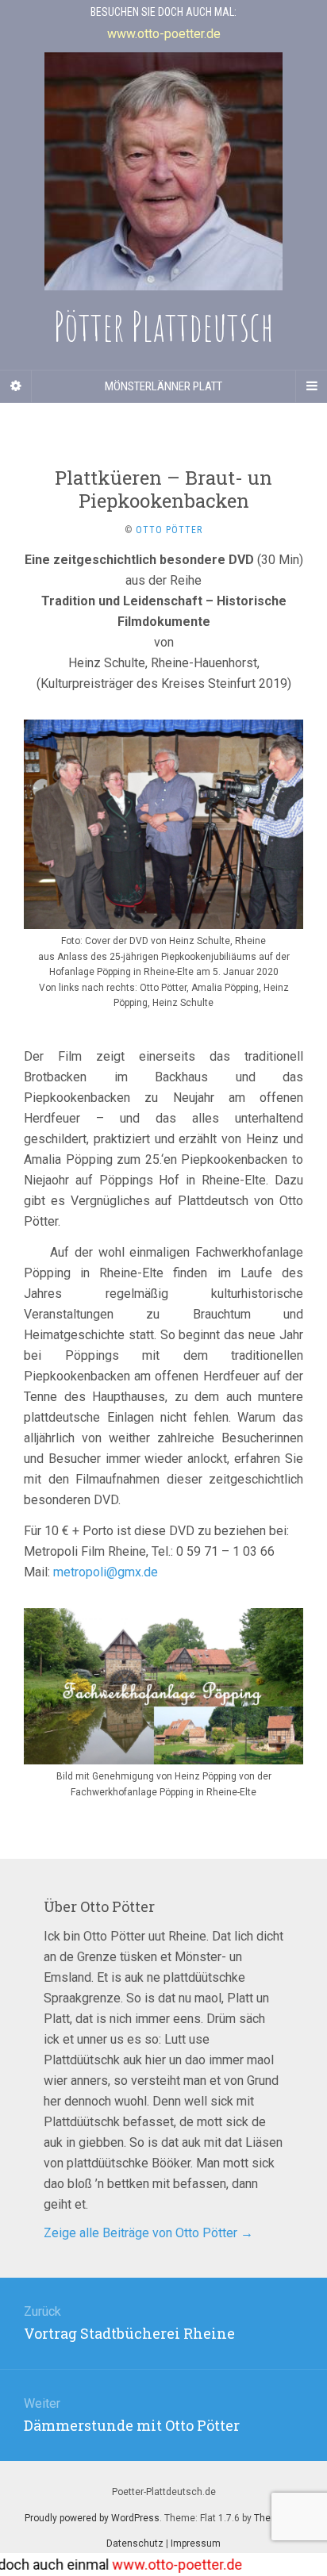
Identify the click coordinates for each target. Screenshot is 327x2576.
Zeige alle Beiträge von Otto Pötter (148, 2233)
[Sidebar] (16, 386)
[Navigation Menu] (311, 386)
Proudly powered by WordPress (92, 2518)
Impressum (196, 2543)
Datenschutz (135, 2543)
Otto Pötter (169, 530)
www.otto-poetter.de (156, 2564)
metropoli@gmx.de (106, 1572)
